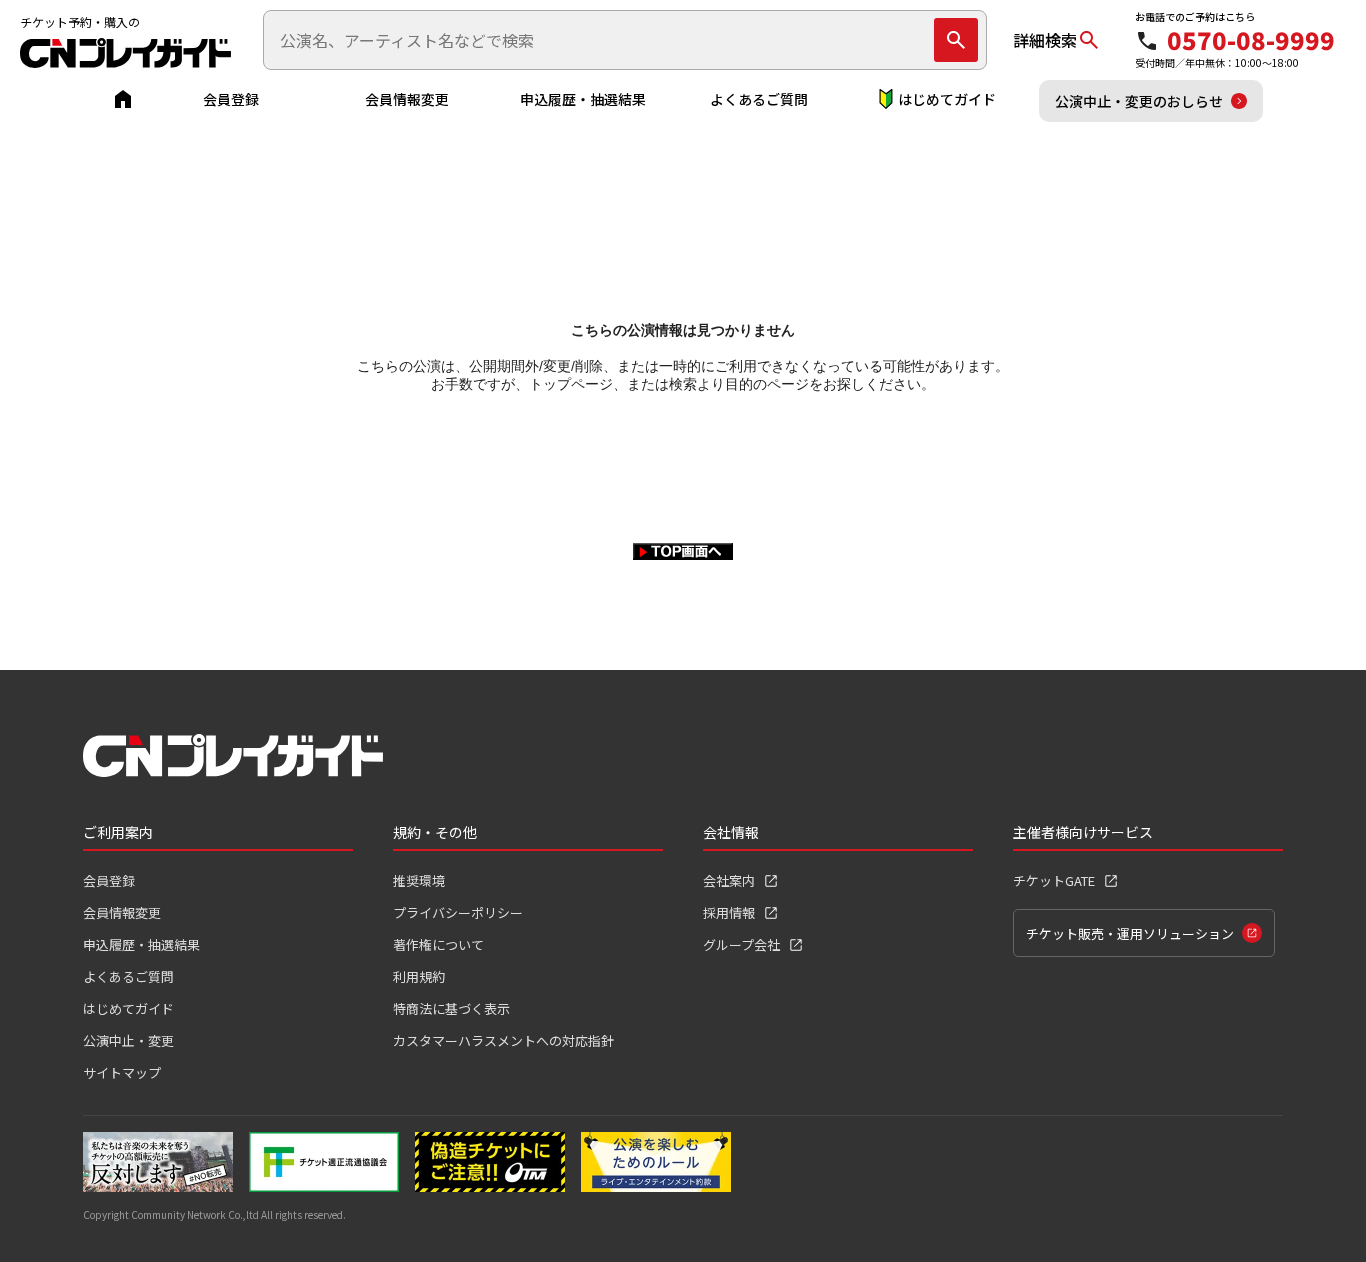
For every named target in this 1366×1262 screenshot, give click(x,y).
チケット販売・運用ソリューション (1130, 933)
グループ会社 (741, 944)
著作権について (438, 944)
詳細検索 (1045, 40)
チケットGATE (1054, 880)
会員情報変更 (407, 99)
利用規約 (419, 976)
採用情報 (729, 912)
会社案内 (729, 880)
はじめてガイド (947, 99)
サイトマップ (122, 1072)
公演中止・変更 (128, 1040)
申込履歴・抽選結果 (583, 99)
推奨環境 (419, 880)
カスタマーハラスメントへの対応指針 (503, 1040)
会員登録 (231, 99)
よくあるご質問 (759, 99)
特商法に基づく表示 (451, 1008)
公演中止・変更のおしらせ (1139, 101)
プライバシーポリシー (458, 912)
